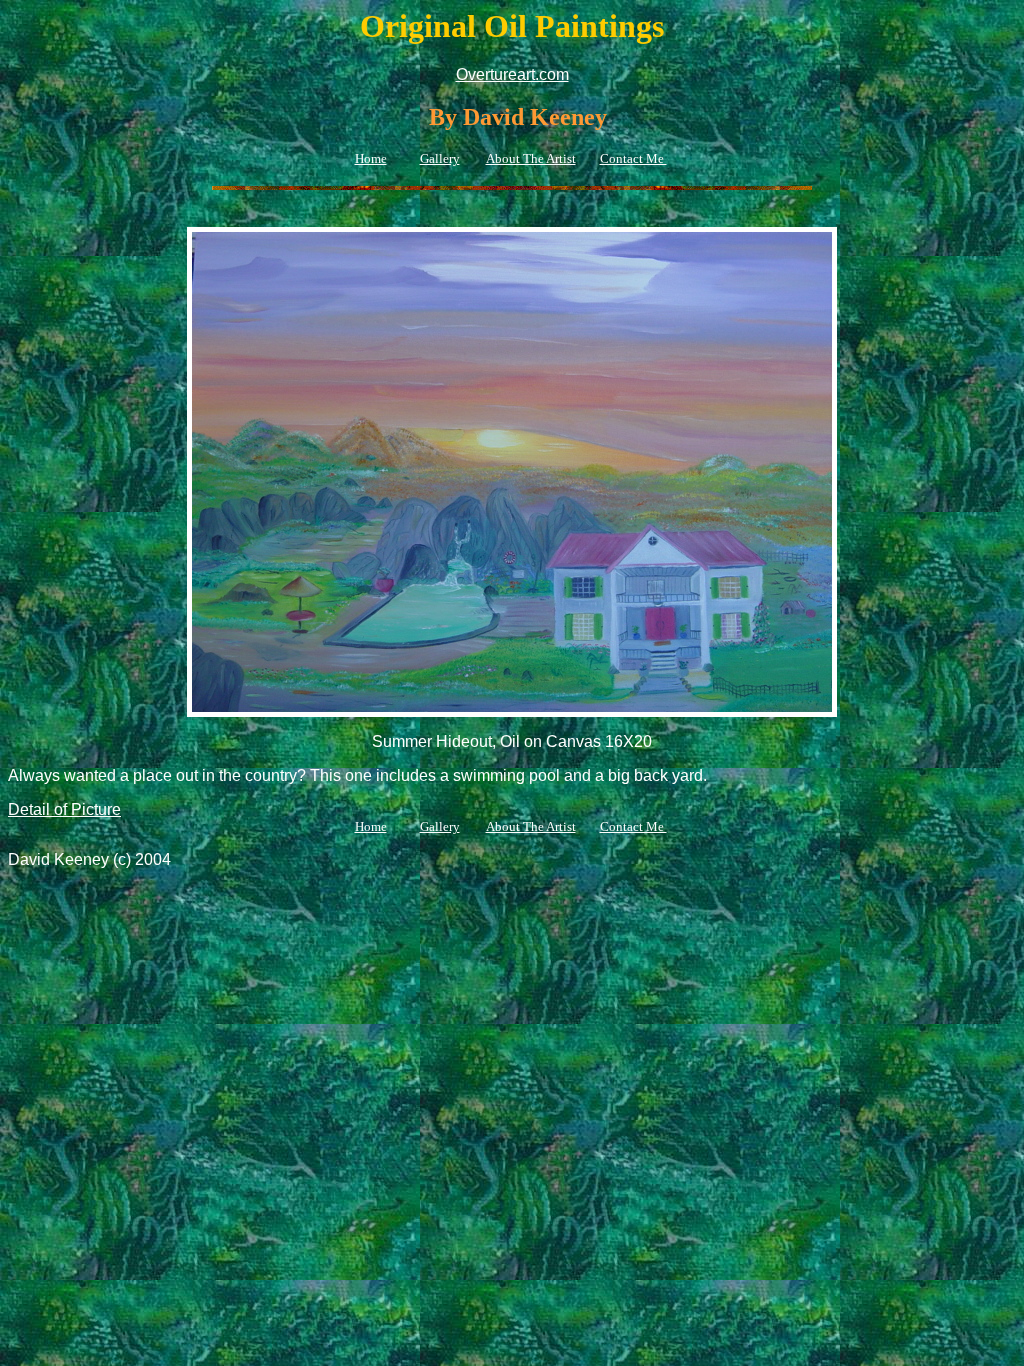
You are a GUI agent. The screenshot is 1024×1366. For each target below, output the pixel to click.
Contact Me (633, 158)
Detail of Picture (64, 809)
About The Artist (531, 158)
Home (371, 158)
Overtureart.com (512, 74)
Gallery (440, 158)
